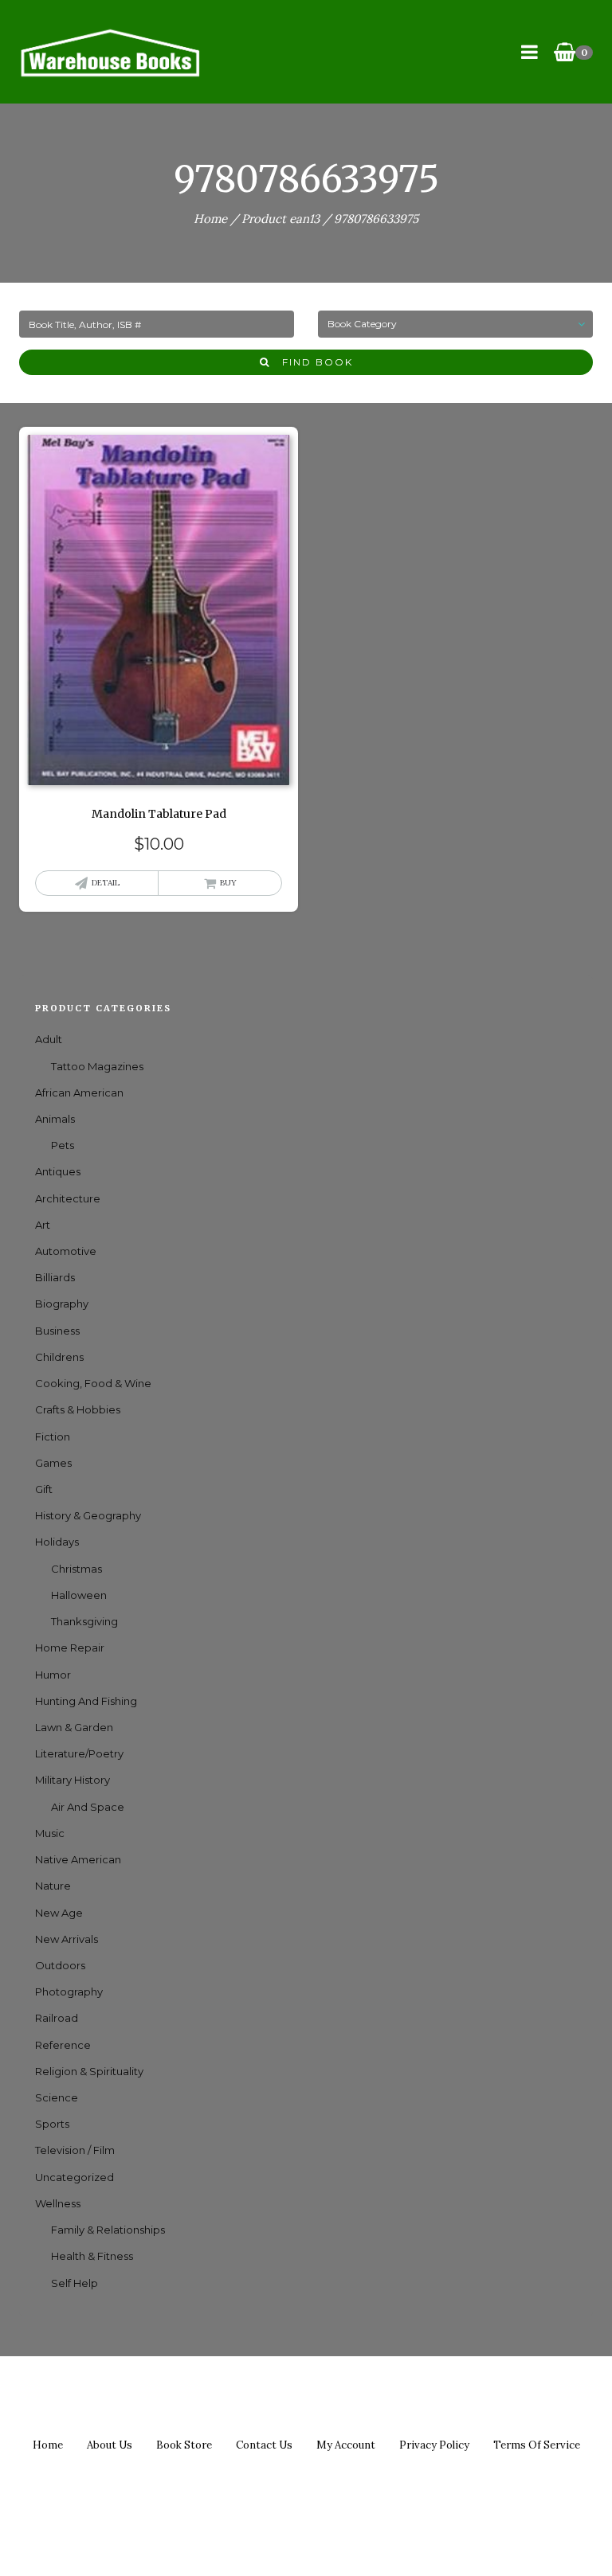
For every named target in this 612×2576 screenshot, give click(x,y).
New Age (59, 1913)
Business (57, 1331)
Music (50, 1833)
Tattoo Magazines (97, 1066)
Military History (73, 1780)
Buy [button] (228, 883)
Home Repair (70, 1648)
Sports (52, 2124)
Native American (78, 1859)
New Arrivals (67, 1939)
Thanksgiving (84, 1621)
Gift (44, 1489)
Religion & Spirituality (89, 2071)
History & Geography (88, 1515)
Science (57, 2097)
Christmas (76, 1569)
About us (110, 2445)
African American (79, 1093)
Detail (106, 883)
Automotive (66, 1251)
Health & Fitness (92, 2256)
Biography (62, 1304)
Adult (49, 1039)
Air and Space (88, 1807)
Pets (63, 1145)
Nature (53, 1886)
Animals (55, 1119)
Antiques (58, 1171)
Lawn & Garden (74, 1727)
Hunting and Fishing (86, 1701)
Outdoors (60, 1965)
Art (43, 1225)
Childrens (59, 1357)
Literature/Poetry (79, 1753)
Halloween (79, 1595)
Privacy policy (434, 2445)
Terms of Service (537, 2445)
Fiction (53, 1437)
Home (210, 219)
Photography (69, 1992)
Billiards (55, 1277)
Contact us (264, 2445)
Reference (63, 2045)
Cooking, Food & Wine (93, 1383)
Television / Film (75, 2150)
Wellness (58, 2203)
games (53, 1463)
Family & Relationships (108, 2230)
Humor (53, 1675)
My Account (346, 2445)
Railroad (57, 2018)
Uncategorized (75, 2177)
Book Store (184, 2445)
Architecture (68, 1198)
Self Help (75, 2283)
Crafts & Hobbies (78, 1409)
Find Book (312, 362)
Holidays (57, 1542)
